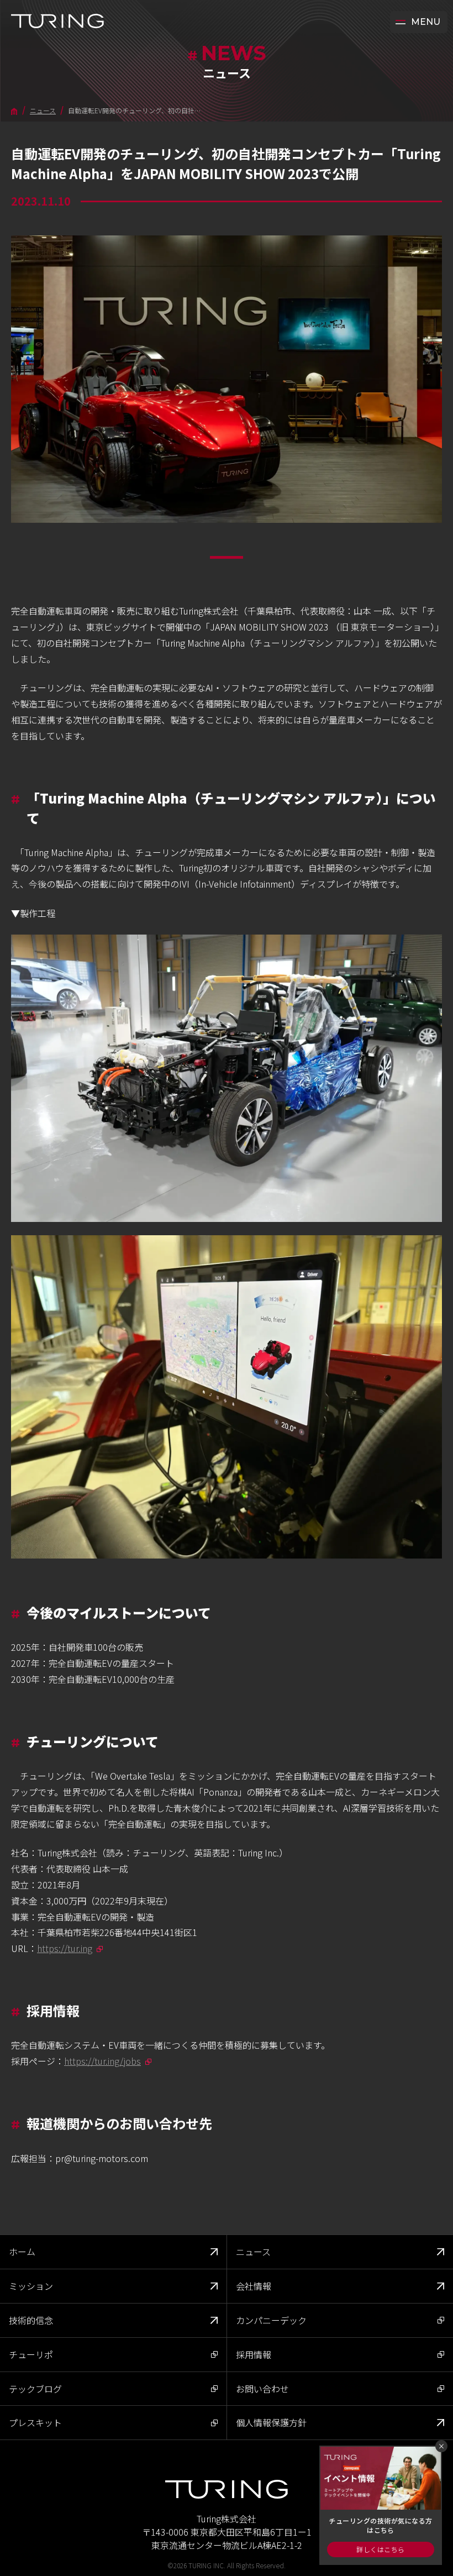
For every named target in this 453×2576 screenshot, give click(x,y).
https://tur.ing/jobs (102, 2061)
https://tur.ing (65, 1948)
